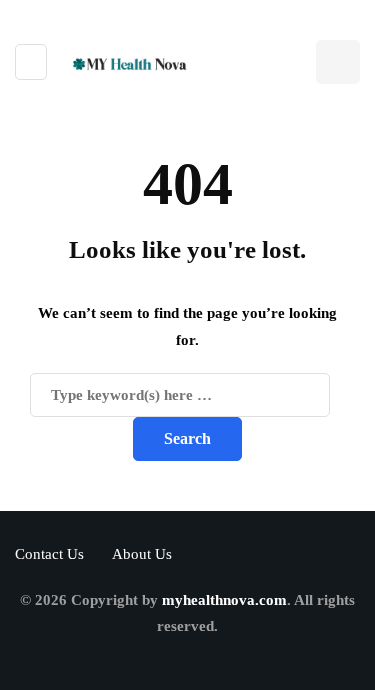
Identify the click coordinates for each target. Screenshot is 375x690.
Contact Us (49, 554)
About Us (142, 554)
